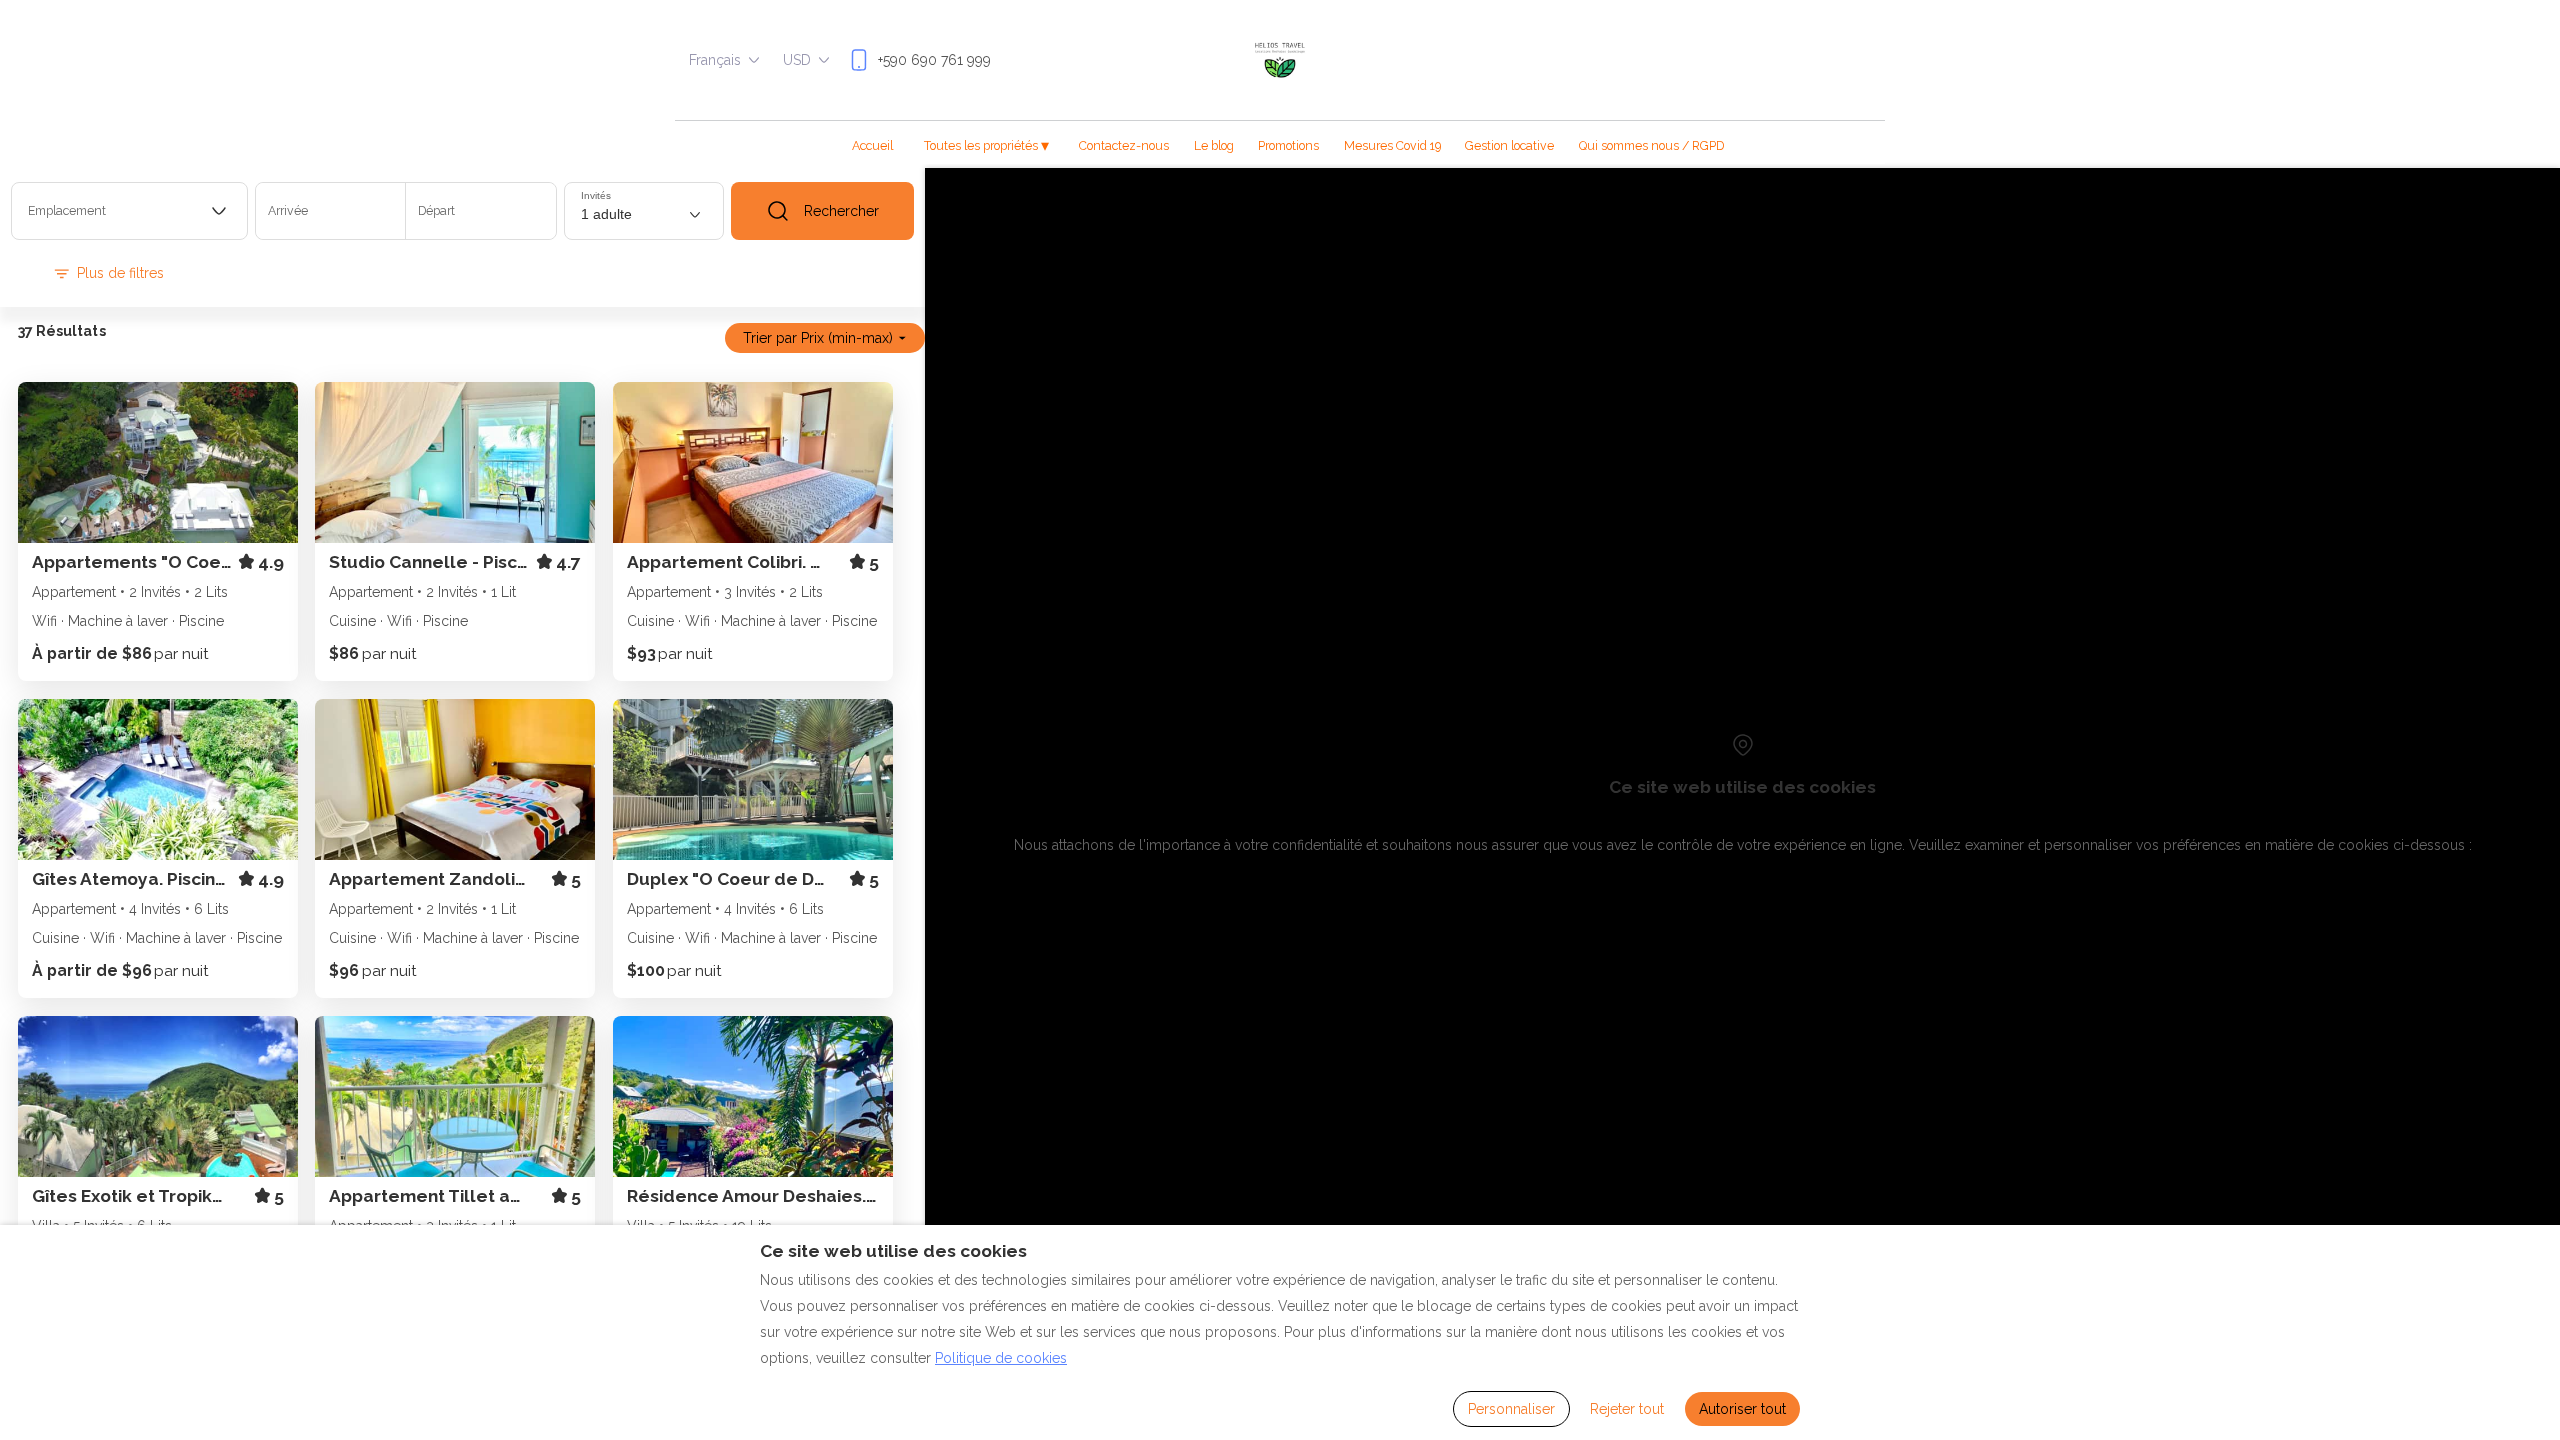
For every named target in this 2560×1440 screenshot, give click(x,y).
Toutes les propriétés (986, 145)
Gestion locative (1509, 145)
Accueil (872, 145)
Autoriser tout (1742, 1409)
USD (797, 60)
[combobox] (129, 211)
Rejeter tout (1627, 1409)
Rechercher (841, 211)
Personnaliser (1511, 1409)
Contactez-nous (1124, 145)
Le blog (1214, 145)
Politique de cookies (1001, 1358)
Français (715, 60)
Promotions (1288, 145)
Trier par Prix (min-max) (818, 338)
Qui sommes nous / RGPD (1651, 145)
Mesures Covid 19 (1392, 145)
